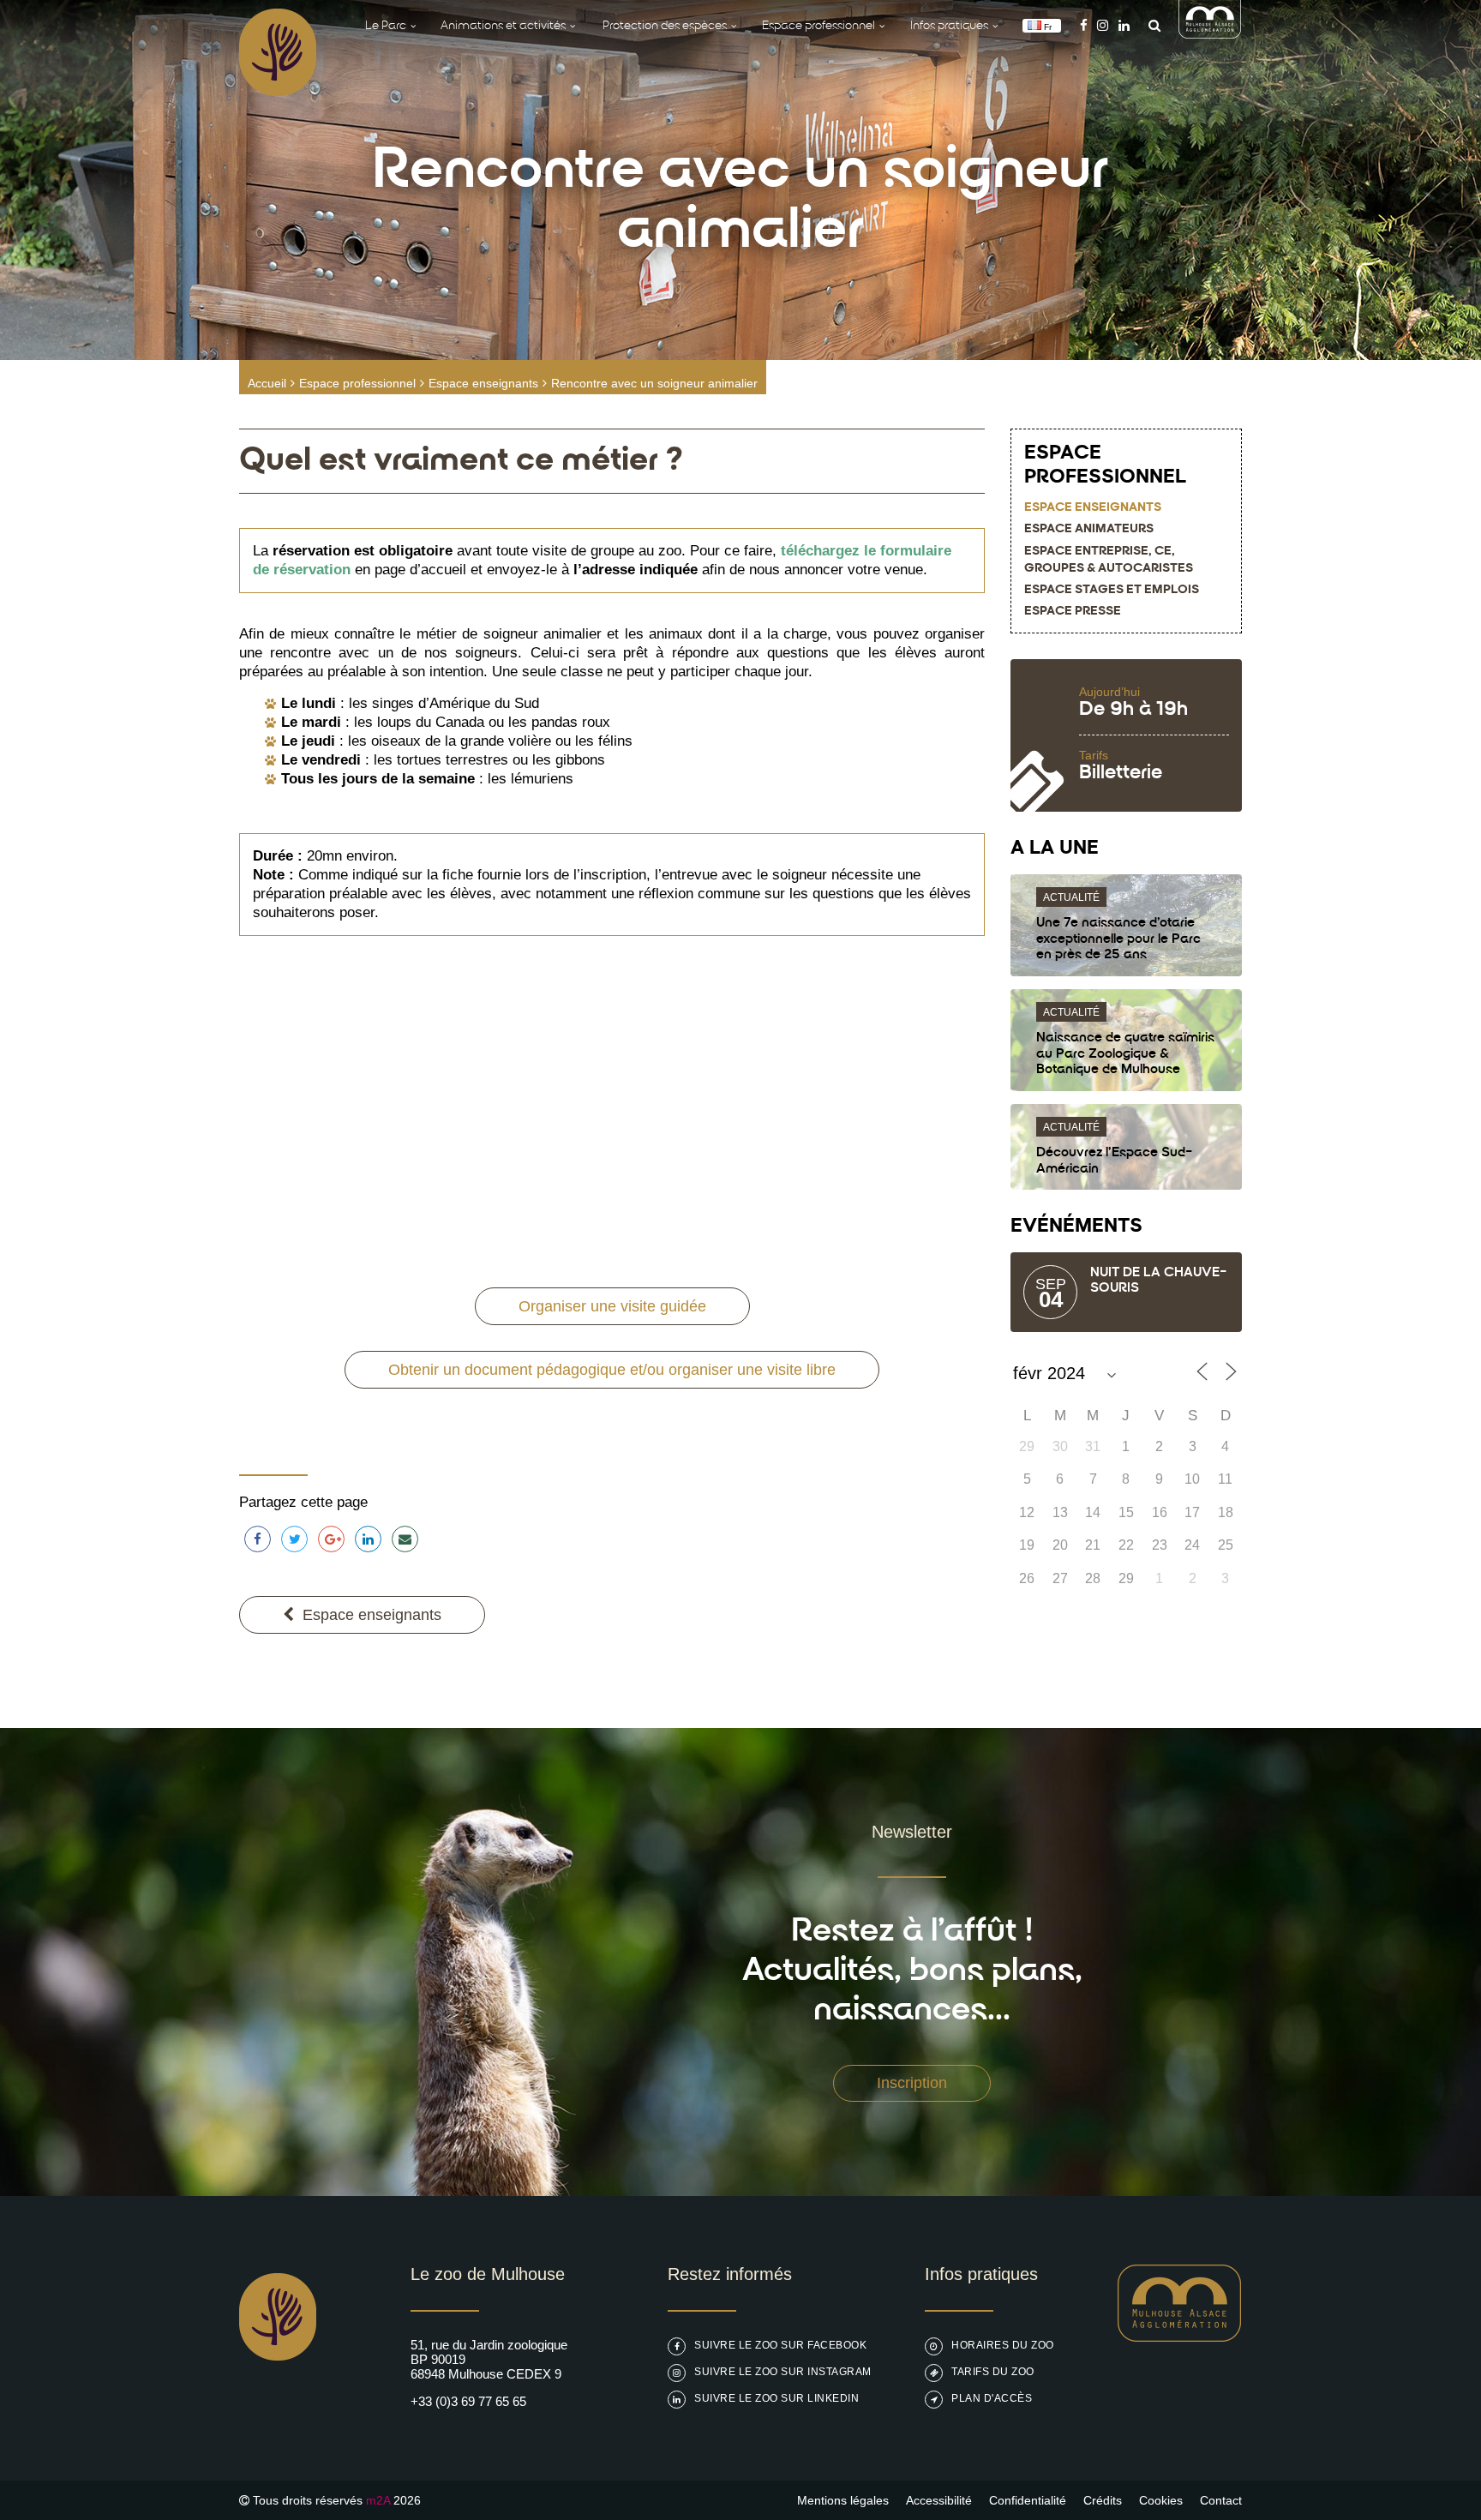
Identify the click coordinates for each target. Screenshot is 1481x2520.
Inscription (912, 2083)
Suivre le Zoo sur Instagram (783, 2372)
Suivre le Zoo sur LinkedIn (776, 2398)
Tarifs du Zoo (993, 2372)
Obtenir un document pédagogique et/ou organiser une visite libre (612, 1370)
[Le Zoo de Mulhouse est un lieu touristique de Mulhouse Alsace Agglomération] (1180, 2337)
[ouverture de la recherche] (1150, 25)
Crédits (1103, 2500)
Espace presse (1073, 612)
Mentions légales (843, 2500)
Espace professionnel (357, 383)
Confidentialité (1028, 2500)
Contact (1221, 2500)
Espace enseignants (483, 383)
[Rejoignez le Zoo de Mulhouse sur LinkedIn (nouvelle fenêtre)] (1124, 25)
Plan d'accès (992, 2398)
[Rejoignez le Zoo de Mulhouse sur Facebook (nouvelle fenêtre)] (1084, 25)
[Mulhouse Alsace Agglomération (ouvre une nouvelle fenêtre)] (1210, 34)
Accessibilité (939, 2500)
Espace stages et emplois (1112, 590)
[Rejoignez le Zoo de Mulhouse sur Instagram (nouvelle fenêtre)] (1103, 25)
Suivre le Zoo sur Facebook (780, 2345)
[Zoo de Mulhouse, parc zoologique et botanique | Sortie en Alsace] (278, 2404)
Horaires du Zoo (1003, 2345)
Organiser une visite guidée (612, 1306)
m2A (378, 2500)
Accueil (267, 383)
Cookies (1161, 2500)
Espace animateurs (1089, 529)
